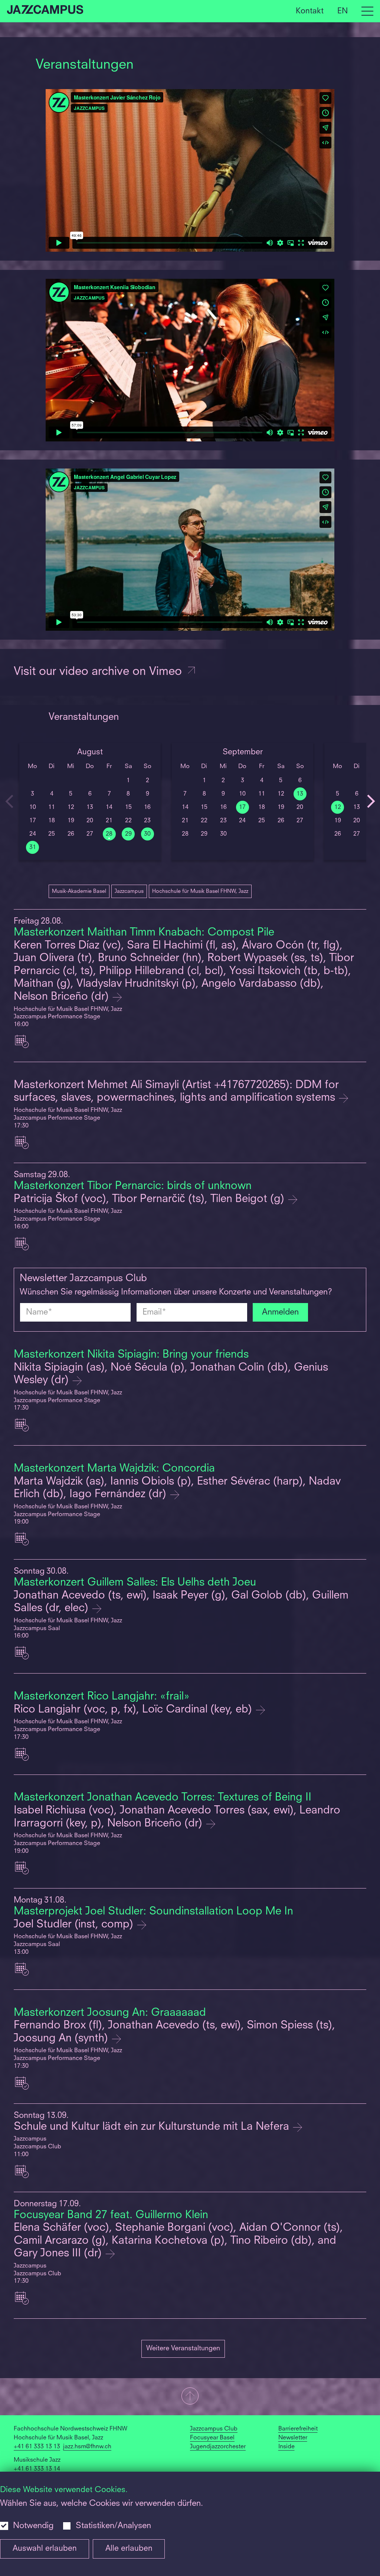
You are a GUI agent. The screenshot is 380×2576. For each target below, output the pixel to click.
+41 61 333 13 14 (37, 2469)
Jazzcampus (129, 891)
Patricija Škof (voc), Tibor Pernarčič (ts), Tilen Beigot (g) (150, 1199)
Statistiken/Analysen (113, 2526)
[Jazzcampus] (45, 11)
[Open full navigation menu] (367, 11)
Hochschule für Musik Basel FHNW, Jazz (200, 891)
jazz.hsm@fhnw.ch (87, 2447)
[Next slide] (371, 801)
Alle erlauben (129, 2549)
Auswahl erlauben (45, 2549)
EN (343, 11)
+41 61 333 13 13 (37, 2447)
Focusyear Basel (212, 2438)
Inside (286, 2447)
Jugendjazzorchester (218, 2447)
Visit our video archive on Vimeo (99, 672)
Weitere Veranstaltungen (183, 2348)
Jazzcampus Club (214, 2429)
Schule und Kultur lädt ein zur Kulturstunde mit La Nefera (153, 2127)
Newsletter (293, 2438)
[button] (190, 2397)
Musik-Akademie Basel (79, 891)
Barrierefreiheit (298, 2429)
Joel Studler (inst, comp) (75, 1925)
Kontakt (310, 11)
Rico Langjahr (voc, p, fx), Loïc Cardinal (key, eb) (134, 1710)
